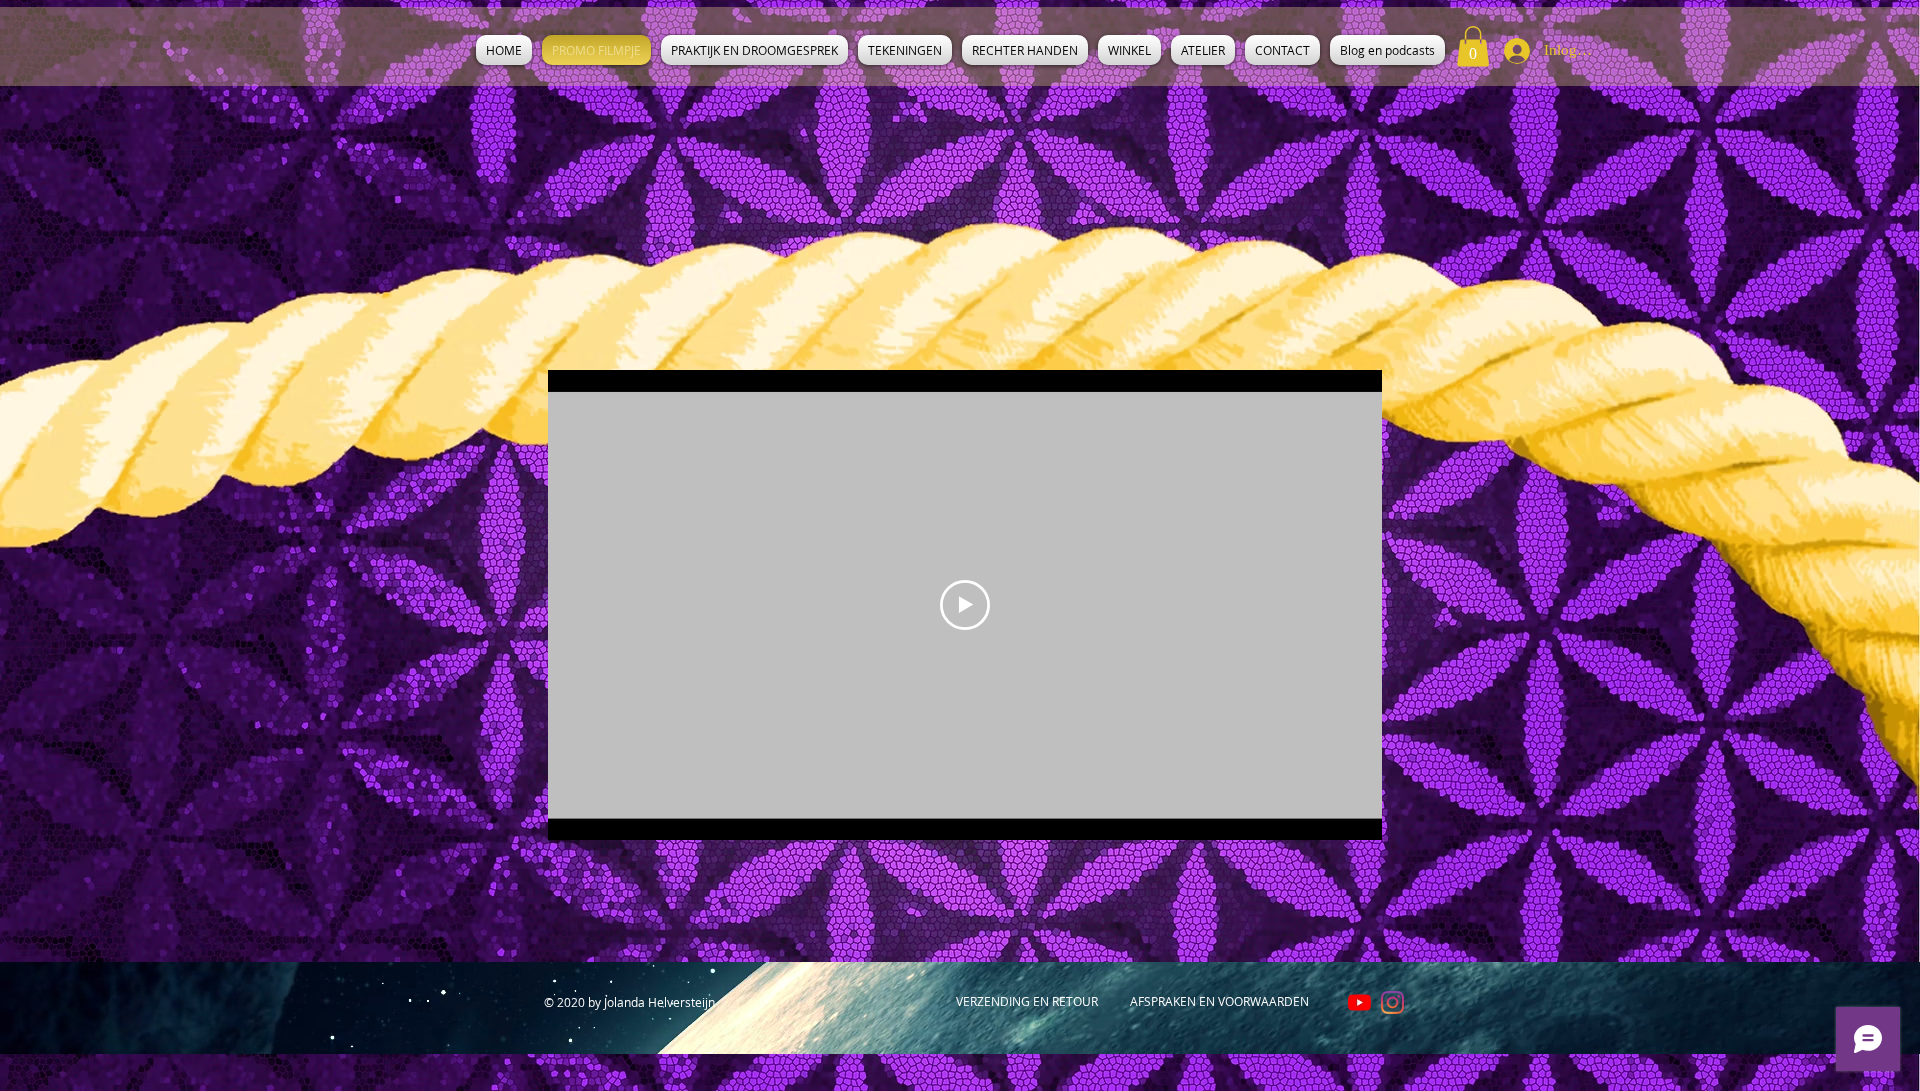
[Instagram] (1392, 1002)
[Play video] (965, 605)
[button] (1473, 46)
